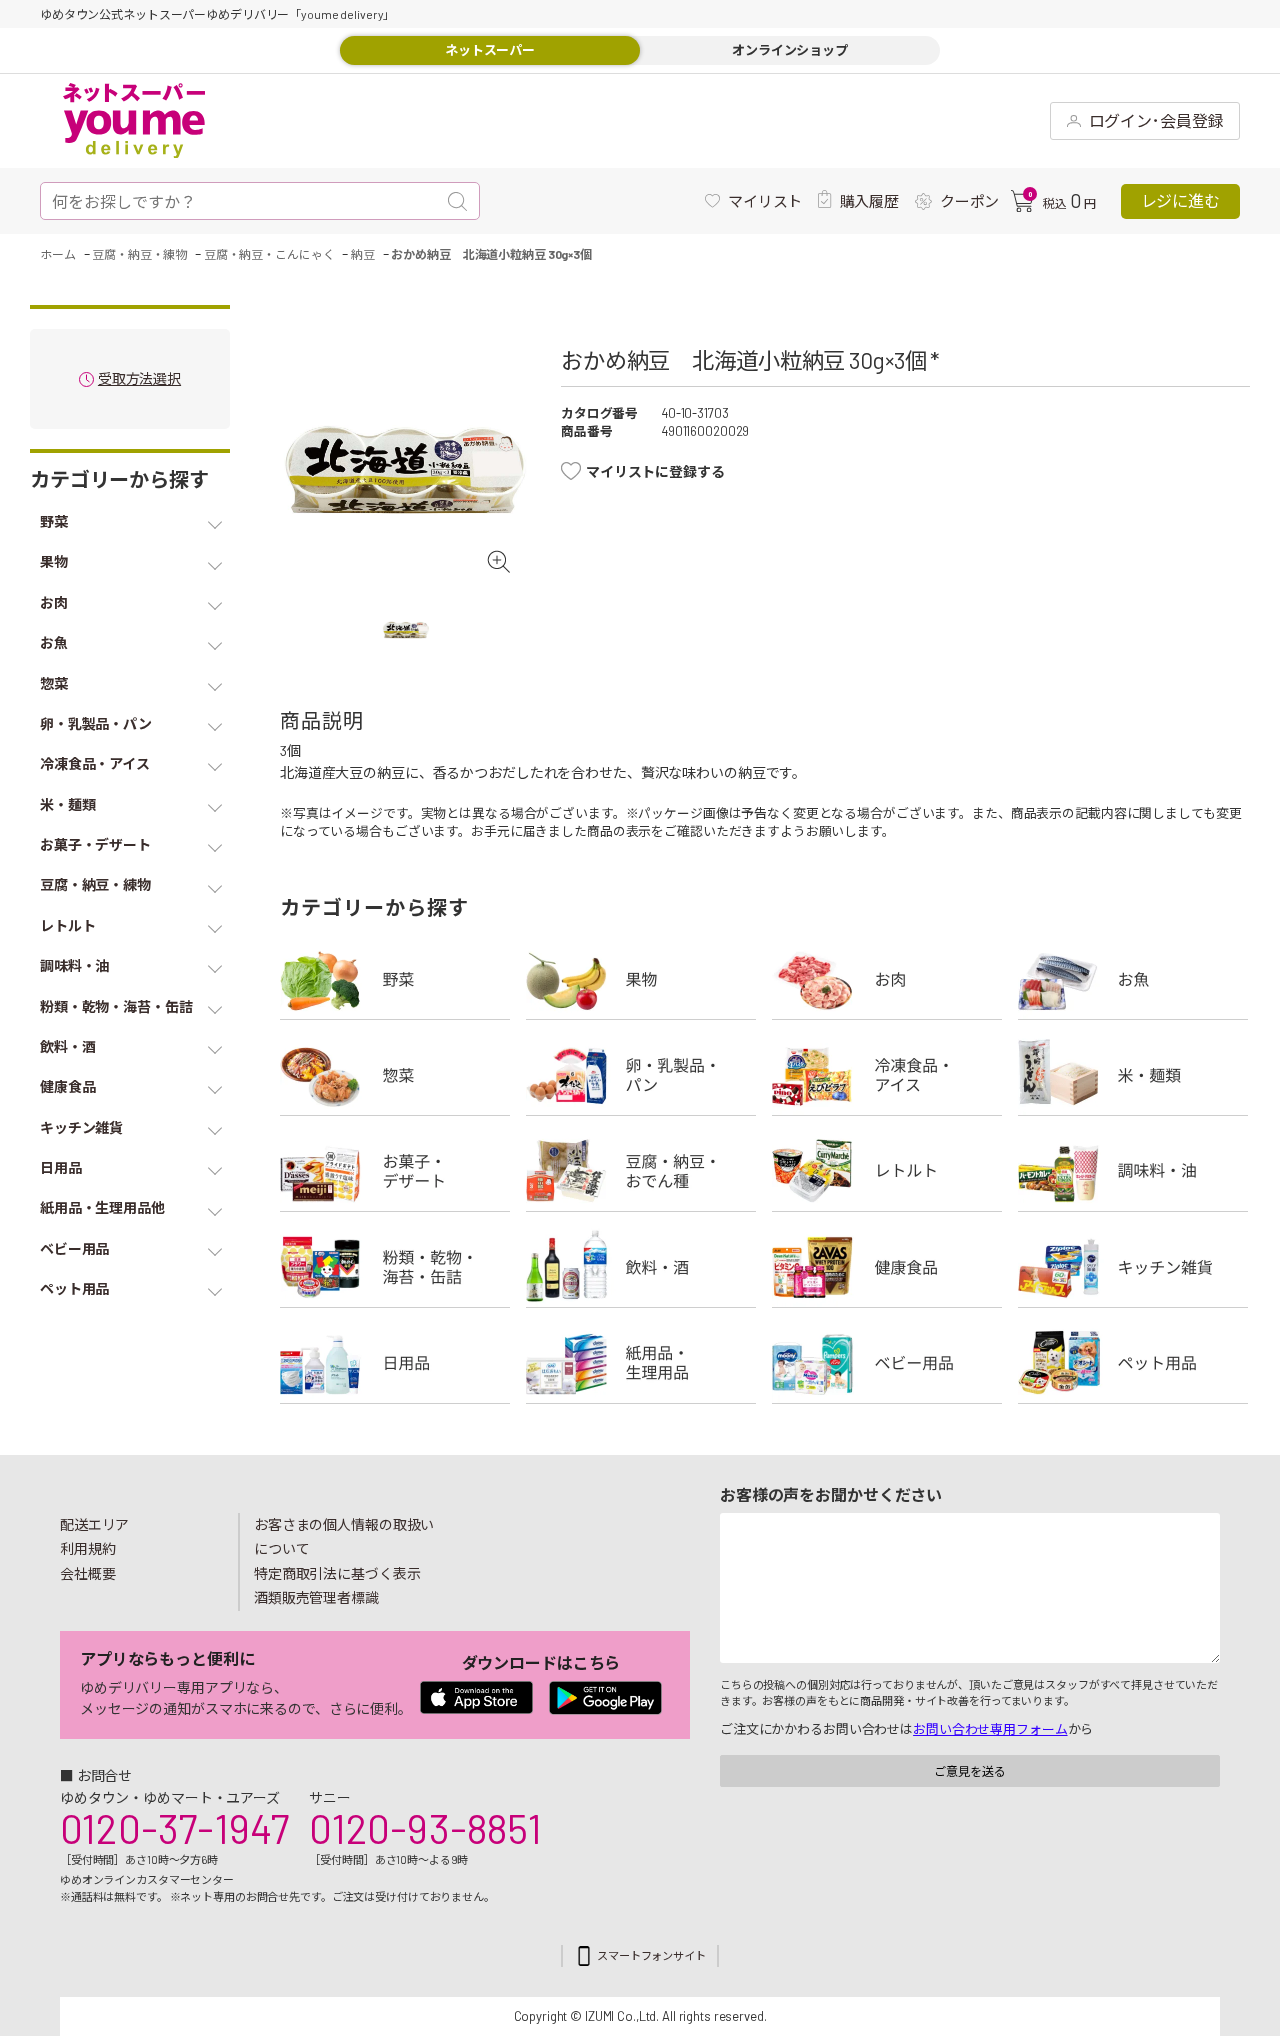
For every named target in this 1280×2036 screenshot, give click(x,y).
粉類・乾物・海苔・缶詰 (395, 1267)
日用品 (395, 1363)
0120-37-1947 (174, 1828)
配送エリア (94, 1524)
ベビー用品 (887, 1363)
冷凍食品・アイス (887, 1075)
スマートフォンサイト (651, 1955)
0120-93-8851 (425, 1828)
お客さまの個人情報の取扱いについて (344, 1537)
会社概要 (88, 1573)
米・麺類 (1133, 1075)
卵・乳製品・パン (641, 1075)
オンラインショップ (790, 50)
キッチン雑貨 (1133, 1267)
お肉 (887, 979)
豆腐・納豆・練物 (641, 1171)
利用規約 (88, 1548)
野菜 (395, 979)
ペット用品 (1133, 1363)
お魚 (1133, 979)
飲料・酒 (641, 1267)
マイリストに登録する (655, 471)
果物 (641, 979)
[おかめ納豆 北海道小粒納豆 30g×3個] (405, 470)
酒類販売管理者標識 (316, 1597)
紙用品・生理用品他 (641, 1363)
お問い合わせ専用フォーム (990, 1729)
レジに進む (1180, 200)
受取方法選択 (139, 379)
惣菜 (395, 1075)
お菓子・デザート (395, 1171)
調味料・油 (1133, 1171)
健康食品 (887, 1267)
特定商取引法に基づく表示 (337, 1573)
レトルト (887, 1171)
